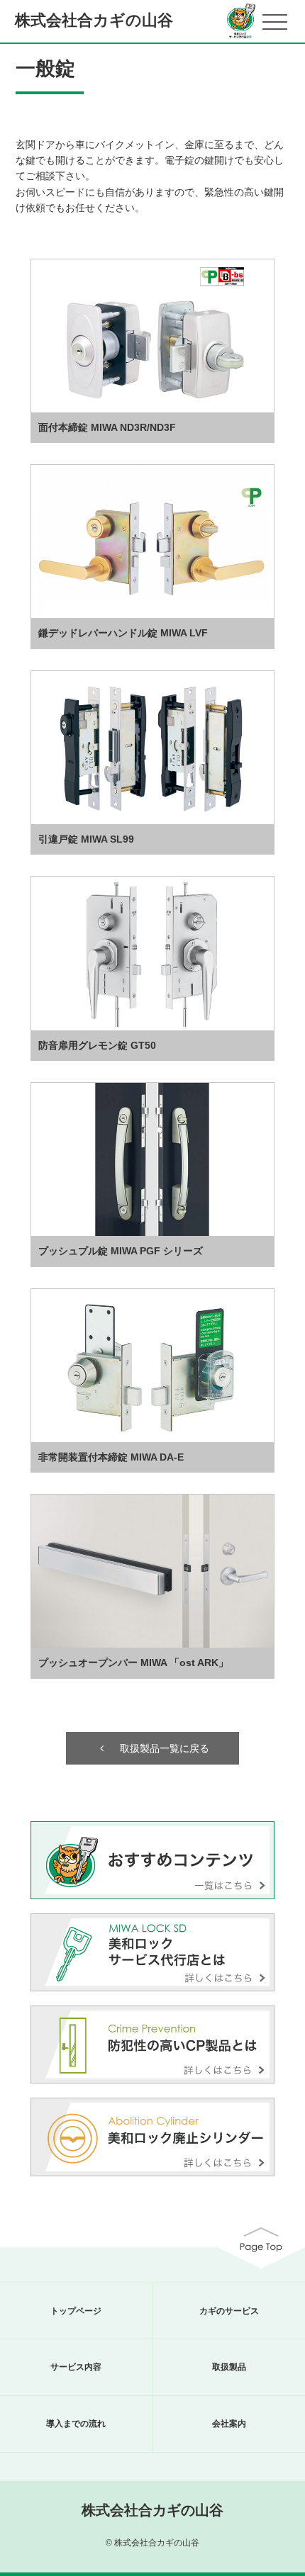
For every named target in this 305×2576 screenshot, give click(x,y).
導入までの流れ (76, 2424)
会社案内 (229, 2424)
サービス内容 (76, 2367)
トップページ (76, 2311)
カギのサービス (229, 2311)
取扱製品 (229, 2367)
